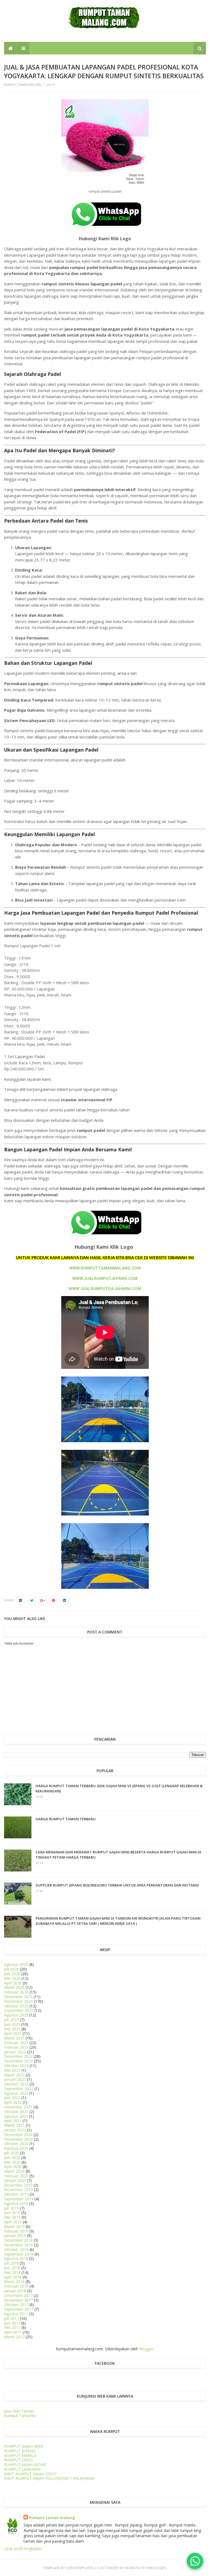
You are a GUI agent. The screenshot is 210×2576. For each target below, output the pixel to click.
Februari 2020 (16, 2176)
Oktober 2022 (16, 2084)
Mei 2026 (12, 1978)
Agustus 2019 (16, 2203)
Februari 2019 (16, 2231)
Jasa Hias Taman (19, 2411)
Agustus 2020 (16, 2148)
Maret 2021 (14, 2125)
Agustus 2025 (16, 2015)
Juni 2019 (12, 2213)
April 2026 (13, 1983)
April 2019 (13, 2222)
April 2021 (13, 2121)
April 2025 (13, 2033)
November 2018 (18, 2245)
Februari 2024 (16, 2047)
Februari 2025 (16, 2043)
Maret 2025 (14, 2038)
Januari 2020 (15, 2181)
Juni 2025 (12, 2024)
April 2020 (13, 2167)
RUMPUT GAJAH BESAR (25, 2465)
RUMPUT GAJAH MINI (24, 2446)
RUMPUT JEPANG (20, 2451)
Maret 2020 (14, 2171)
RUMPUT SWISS (18, 2460)
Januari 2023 (15, 2079)
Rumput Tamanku (20, 2416)
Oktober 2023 (16, 2066)
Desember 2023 (18, 2056)
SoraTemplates (80, 2568)
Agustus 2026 (16, 1964)
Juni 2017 (12, 2323)
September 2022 (19, 2089)
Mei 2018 (12, 2272)
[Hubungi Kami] (195, 2561)
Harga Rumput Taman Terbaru (66, 1819)
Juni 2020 (12, 2158)
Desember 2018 (18, 2240)
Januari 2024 (15, 2052)
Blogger (146, 2349)
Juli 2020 (11, 2153)
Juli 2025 (11, 2020)
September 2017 (19, 2309)
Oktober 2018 (16, 2249)
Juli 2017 (11, 2318)
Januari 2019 (15, 2235)
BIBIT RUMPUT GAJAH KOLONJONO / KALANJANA (49, 2478)
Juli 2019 (11, 2208)
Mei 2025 (12, 2029)
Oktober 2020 (16, 2144)
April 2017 (13, 2332)
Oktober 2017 (16, 2304)
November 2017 (18, 2300)
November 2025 (18, 2001)
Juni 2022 (12, 2098)
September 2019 (19, 2199)
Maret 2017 (14, 2337)
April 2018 (13, 2277)
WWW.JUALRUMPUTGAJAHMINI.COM (105, 1289)
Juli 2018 (11, 2263)
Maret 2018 (14, 2281)
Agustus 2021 (16, 2116)
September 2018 (19, 2254)
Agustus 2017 (16, 2314)
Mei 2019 (12, 2217)
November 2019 (18, 2190)
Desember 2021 (18, 2107)
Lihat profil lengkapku (23, 2549)
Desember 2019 (18, 2185)
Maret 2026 (14, 1987)
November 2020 (18, 2139)
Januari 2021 (15, 2130)
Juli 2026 (11, 1969)
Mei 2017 (12, 2327)
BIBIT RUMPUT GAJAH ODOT (30, 2474)
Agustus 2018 (16, 2258)
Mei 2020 (12, 2162)
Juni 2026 (12, 1974)
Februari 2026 (16, 1992)
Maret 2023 (14, 2075)
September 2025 (19, 2010)
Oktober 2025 (16, 2006)
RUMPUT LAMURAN (22, 2469)
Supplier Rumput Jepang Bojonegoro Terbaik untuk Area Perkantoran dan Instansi (117, 1885)
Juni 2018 (12, 2268)
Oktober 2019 (16, 2194)
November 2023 (18, 2061)
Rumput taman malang (52, 2518)
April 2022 (13, 2102)
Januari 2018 (15, 2291)
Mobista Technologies (146, 2568)
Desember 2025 (18, 1997)
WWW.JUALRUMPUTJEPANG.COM (105, 1279)
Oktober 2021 (16, 2112)
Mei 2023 (12, 2070)
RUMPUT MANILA (20, 2455)
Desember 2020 (18, 2135)
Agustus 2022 (16, 2093)
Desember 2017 (18, 2295)
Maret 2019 (14, 2226)
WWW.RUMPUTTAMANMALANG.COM (105, 1268)
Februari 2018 (16, 2286)
